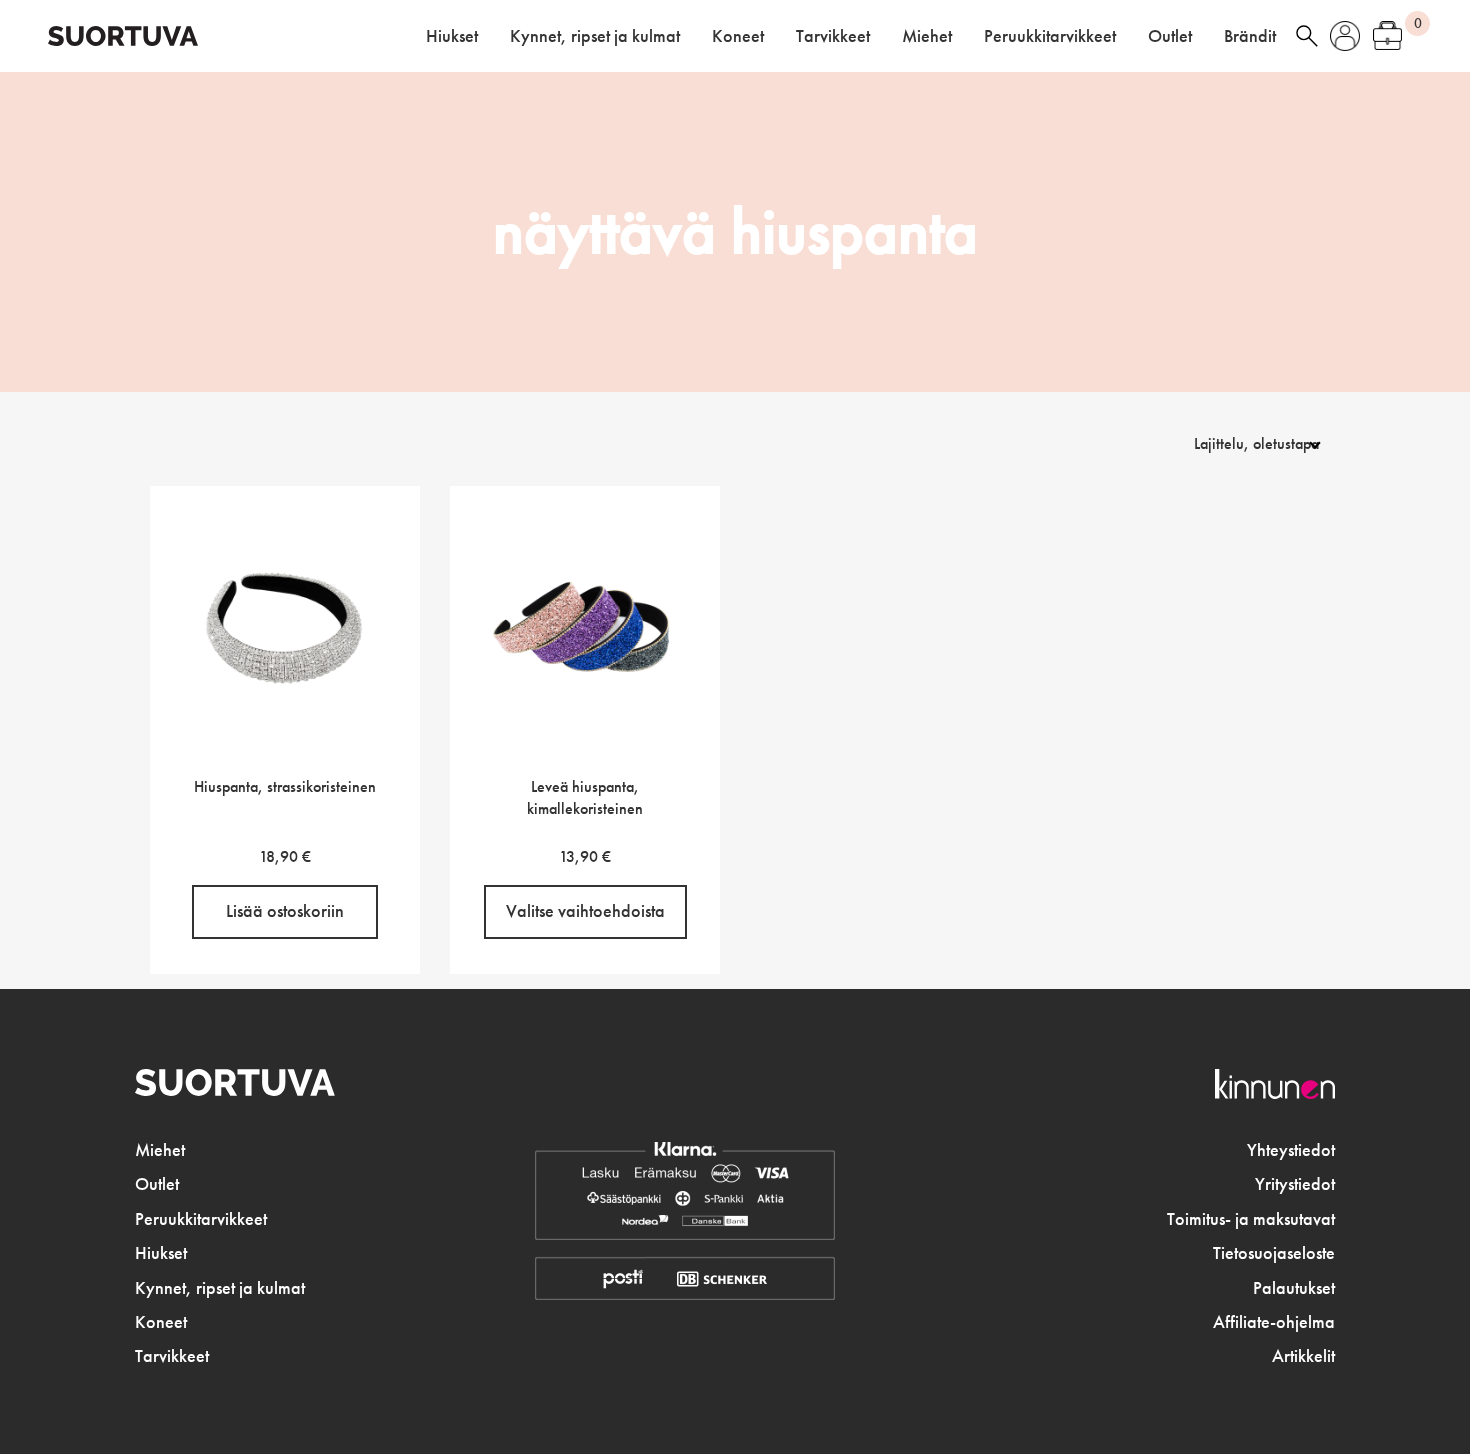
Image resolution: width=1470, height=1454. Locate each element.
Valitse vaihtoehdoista (585, 911)
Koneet (738, 36)
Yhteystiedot (1291, 1150)
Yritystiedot (1295, 1184)
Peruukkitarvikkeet (1050, 36)
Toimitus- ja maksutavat (1251, 1219)
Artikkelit (1303, 1356)
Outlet (1170, 36)
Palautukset (1294, 1288)
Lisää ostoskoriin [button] (285, 911)
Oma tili (1345, 36)
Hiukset (452, 36)
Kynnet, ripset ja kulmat (595, 36)
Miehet (927, 36)
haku (1307, 36)
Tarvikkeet (833, 36)
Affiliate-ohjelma (1274, 1322)
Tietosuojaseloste (1274, 1253)
